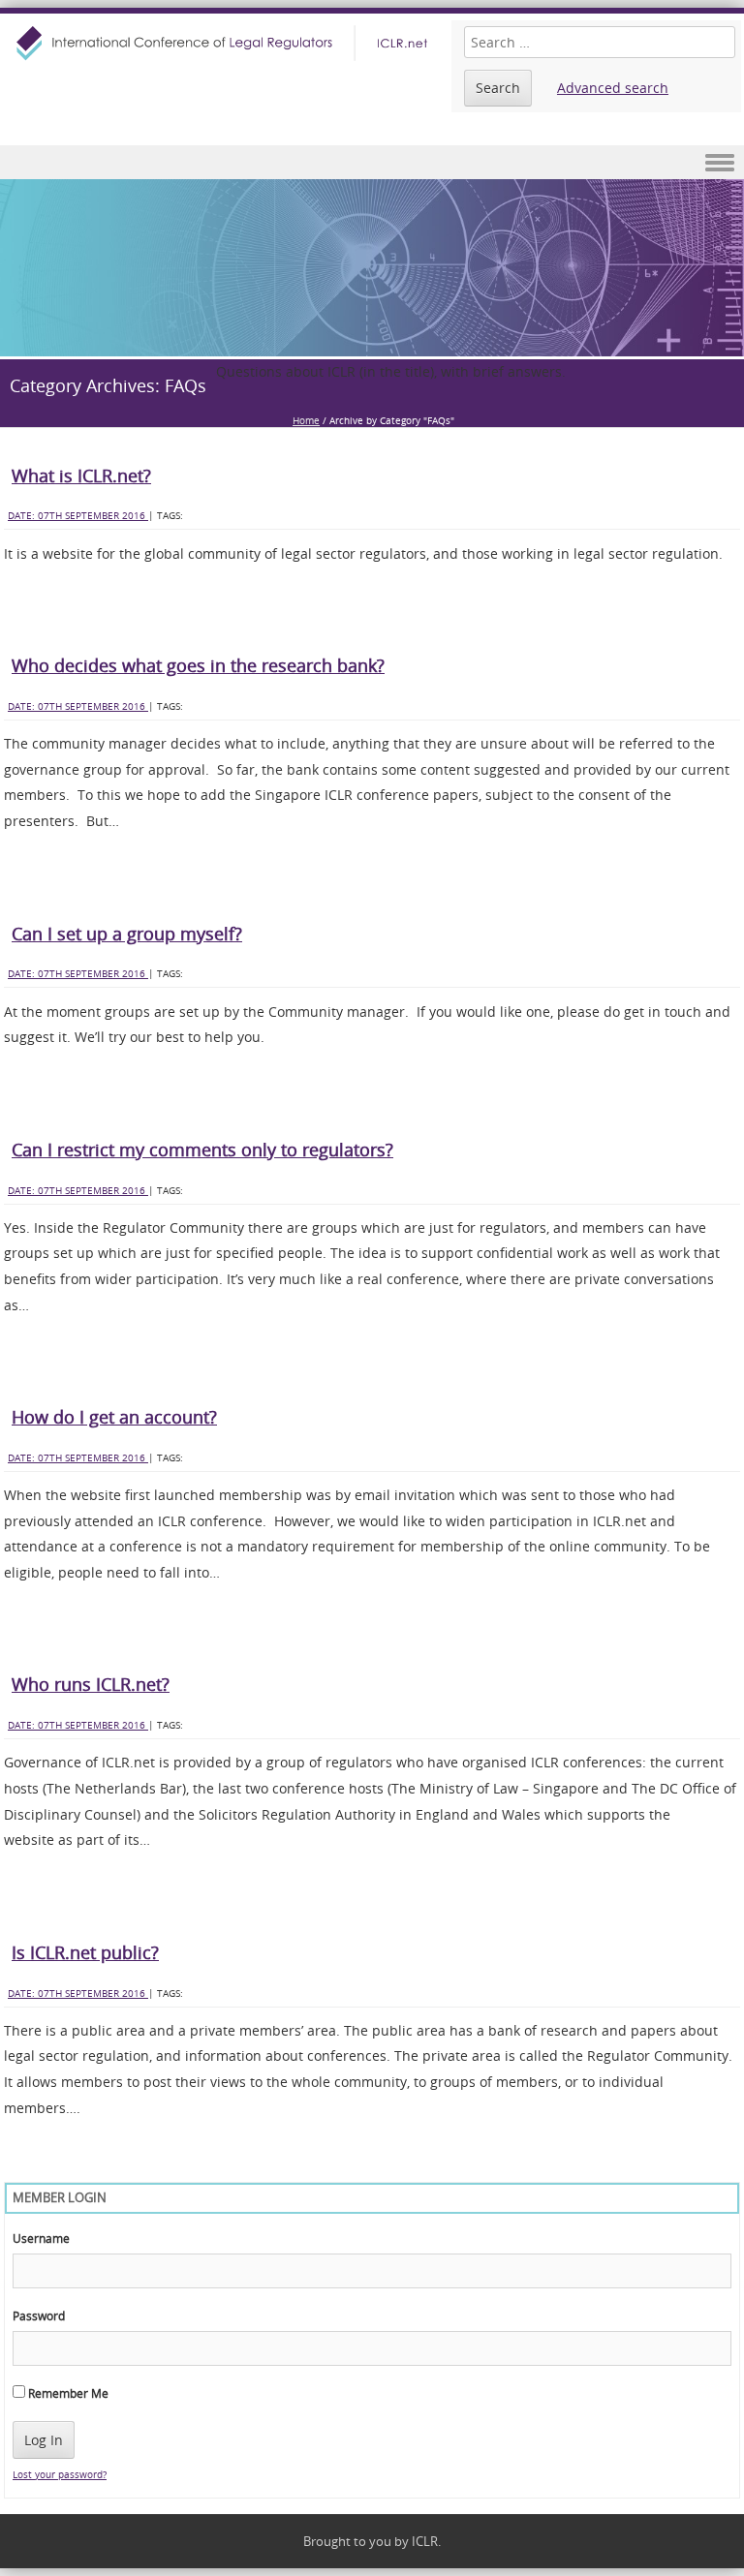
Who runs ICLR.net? (91, 1684)
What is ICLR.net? (81, 475)
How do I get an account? (114, 1417)
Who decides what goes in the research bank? (198, 665)
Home (306, 421)
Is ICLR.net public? (85, 1952)
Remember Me (67, 2393)
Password (39, 2315)
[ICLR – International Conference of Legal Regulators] (224, 43)
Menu (372, 162)
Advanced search (613, 88)
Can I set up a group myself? (127, 934)
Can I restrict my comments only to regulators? (202, 1150)
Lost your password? (60, 2475)
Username (41, 2238)
